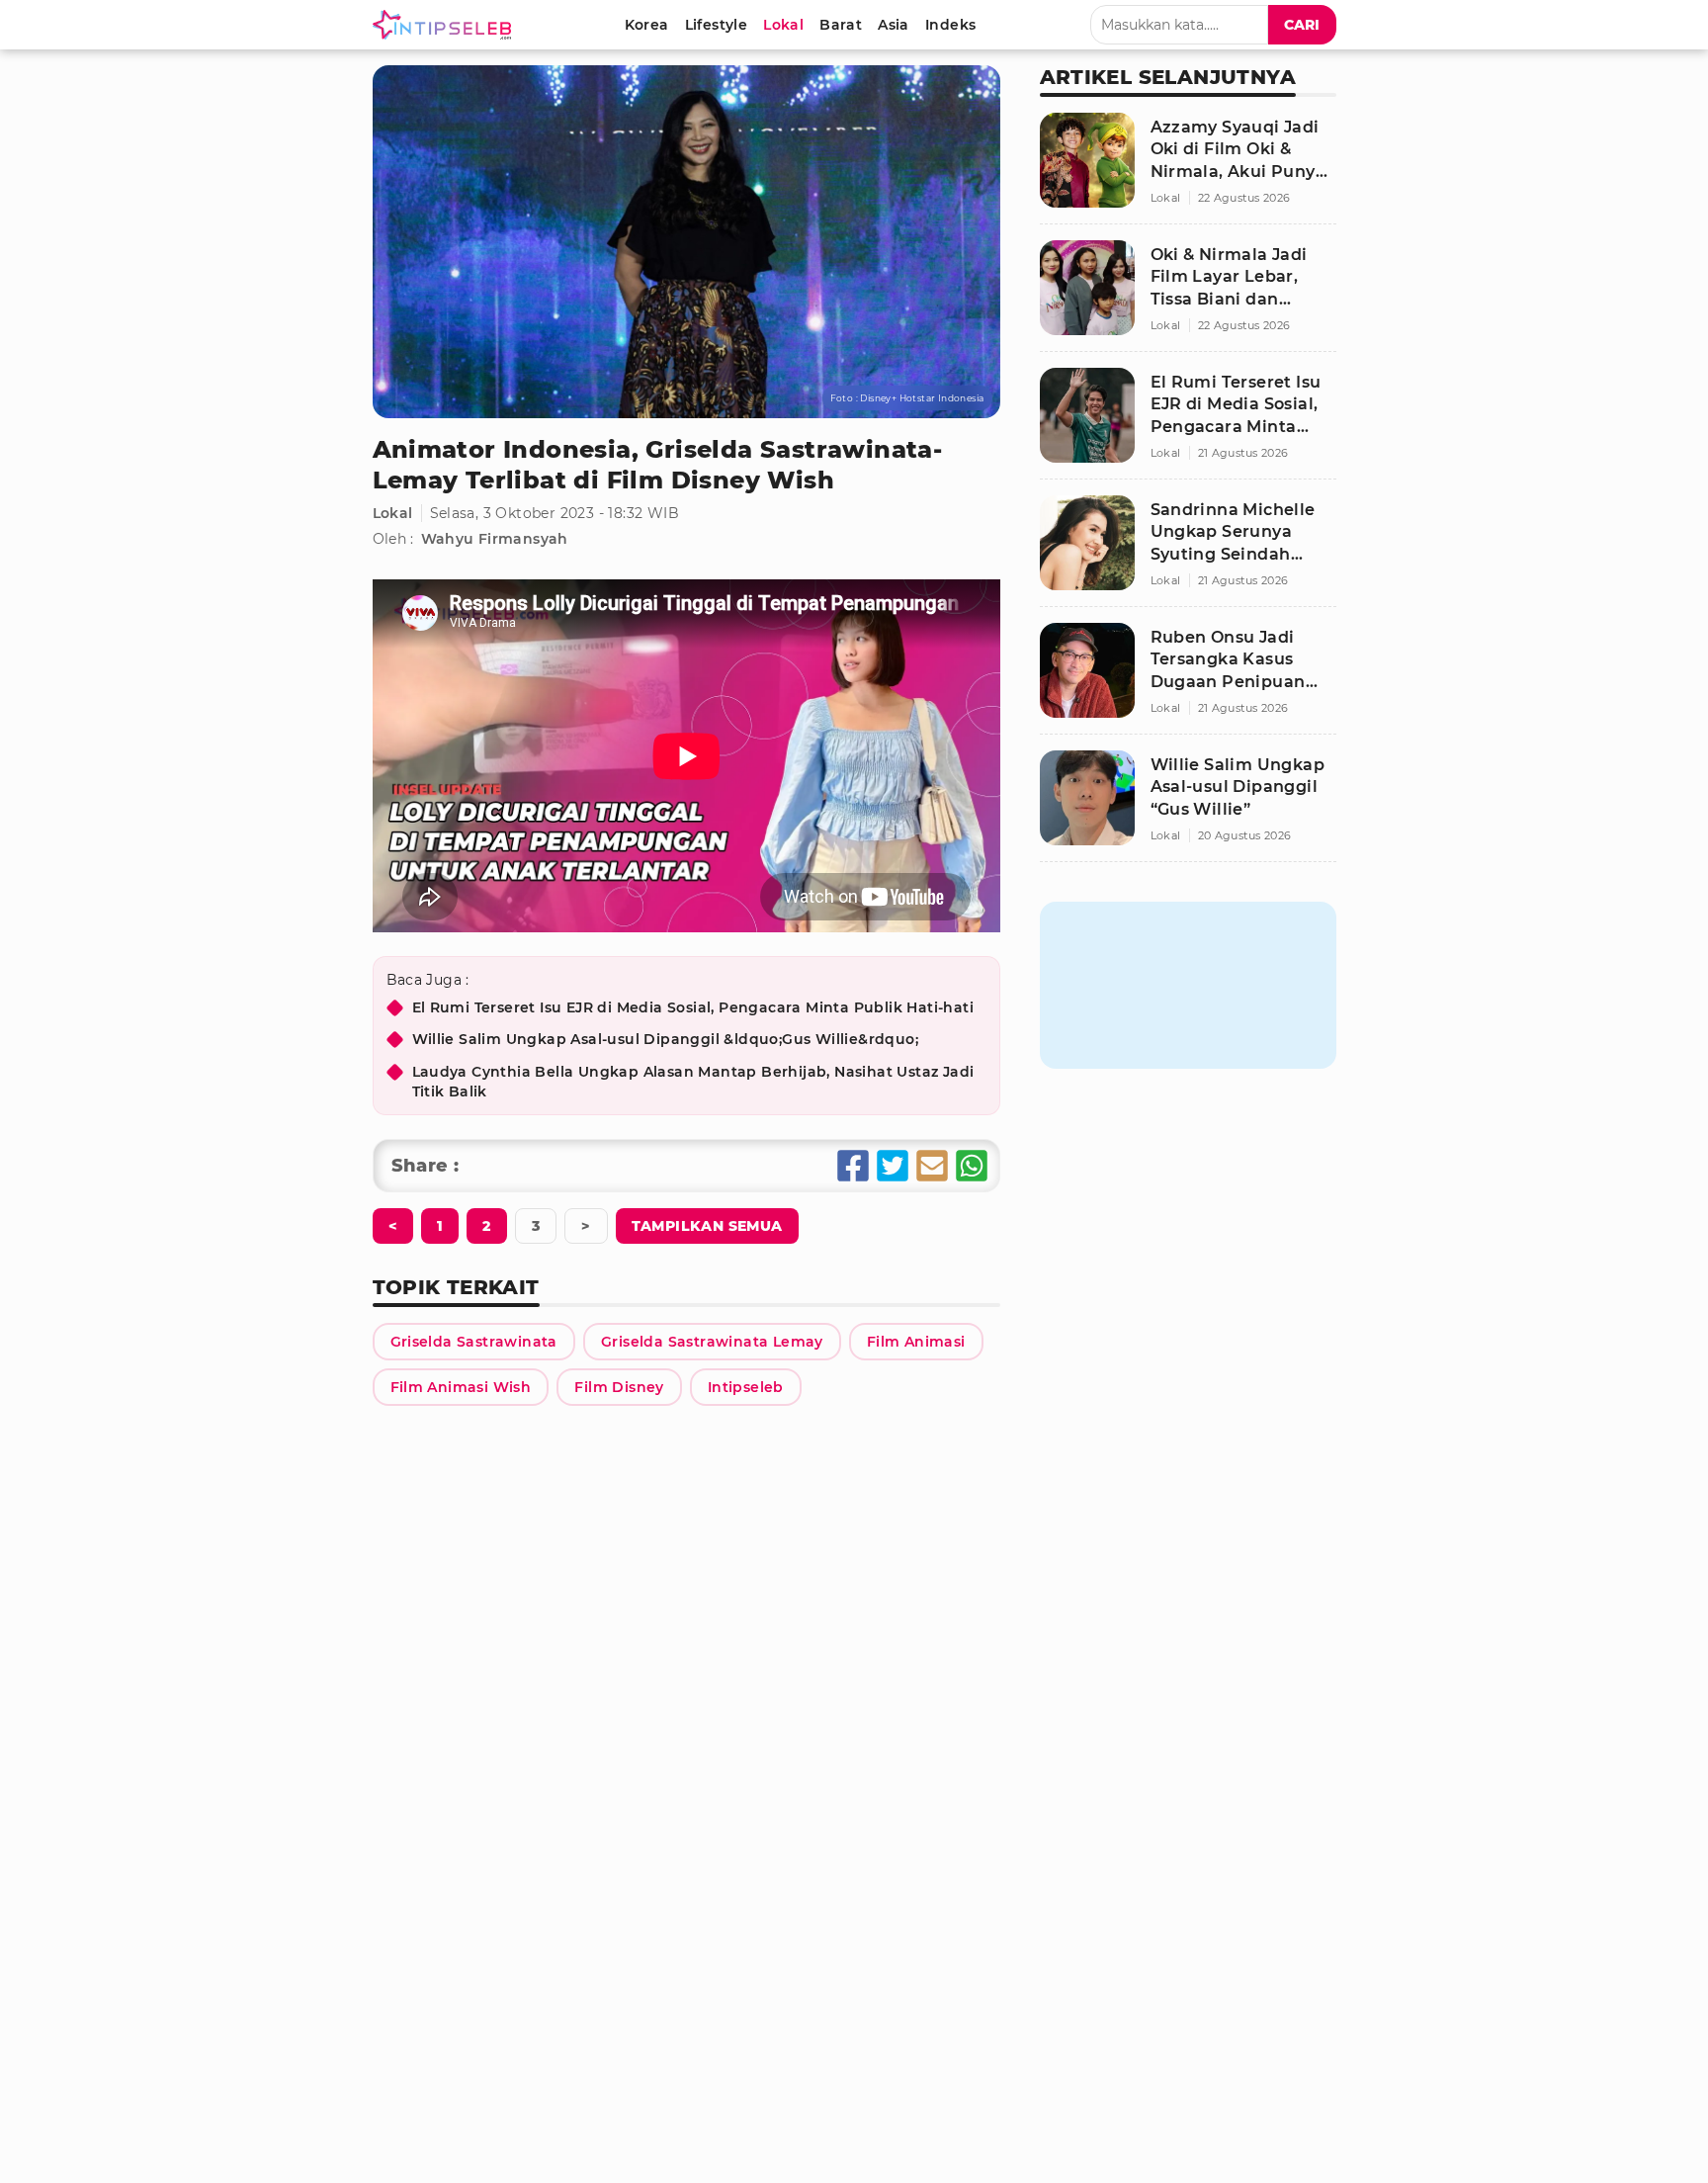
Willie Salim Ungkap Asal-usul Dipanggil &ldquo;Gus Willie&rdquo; (666, 1039)
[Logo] (446, 25)
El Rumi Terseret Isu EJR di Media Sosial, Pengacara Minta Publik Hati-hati (693, 1007)
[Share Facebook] (853, 1166)
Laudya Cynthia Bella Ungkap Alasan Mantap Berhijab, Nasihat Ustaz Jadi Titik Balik (693, 1082)
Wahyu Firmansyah (495, 539)
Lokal (393, 513)
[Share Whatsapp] (972, 1166)
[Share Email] (932, 1166)
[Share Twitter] (893, 1166)
